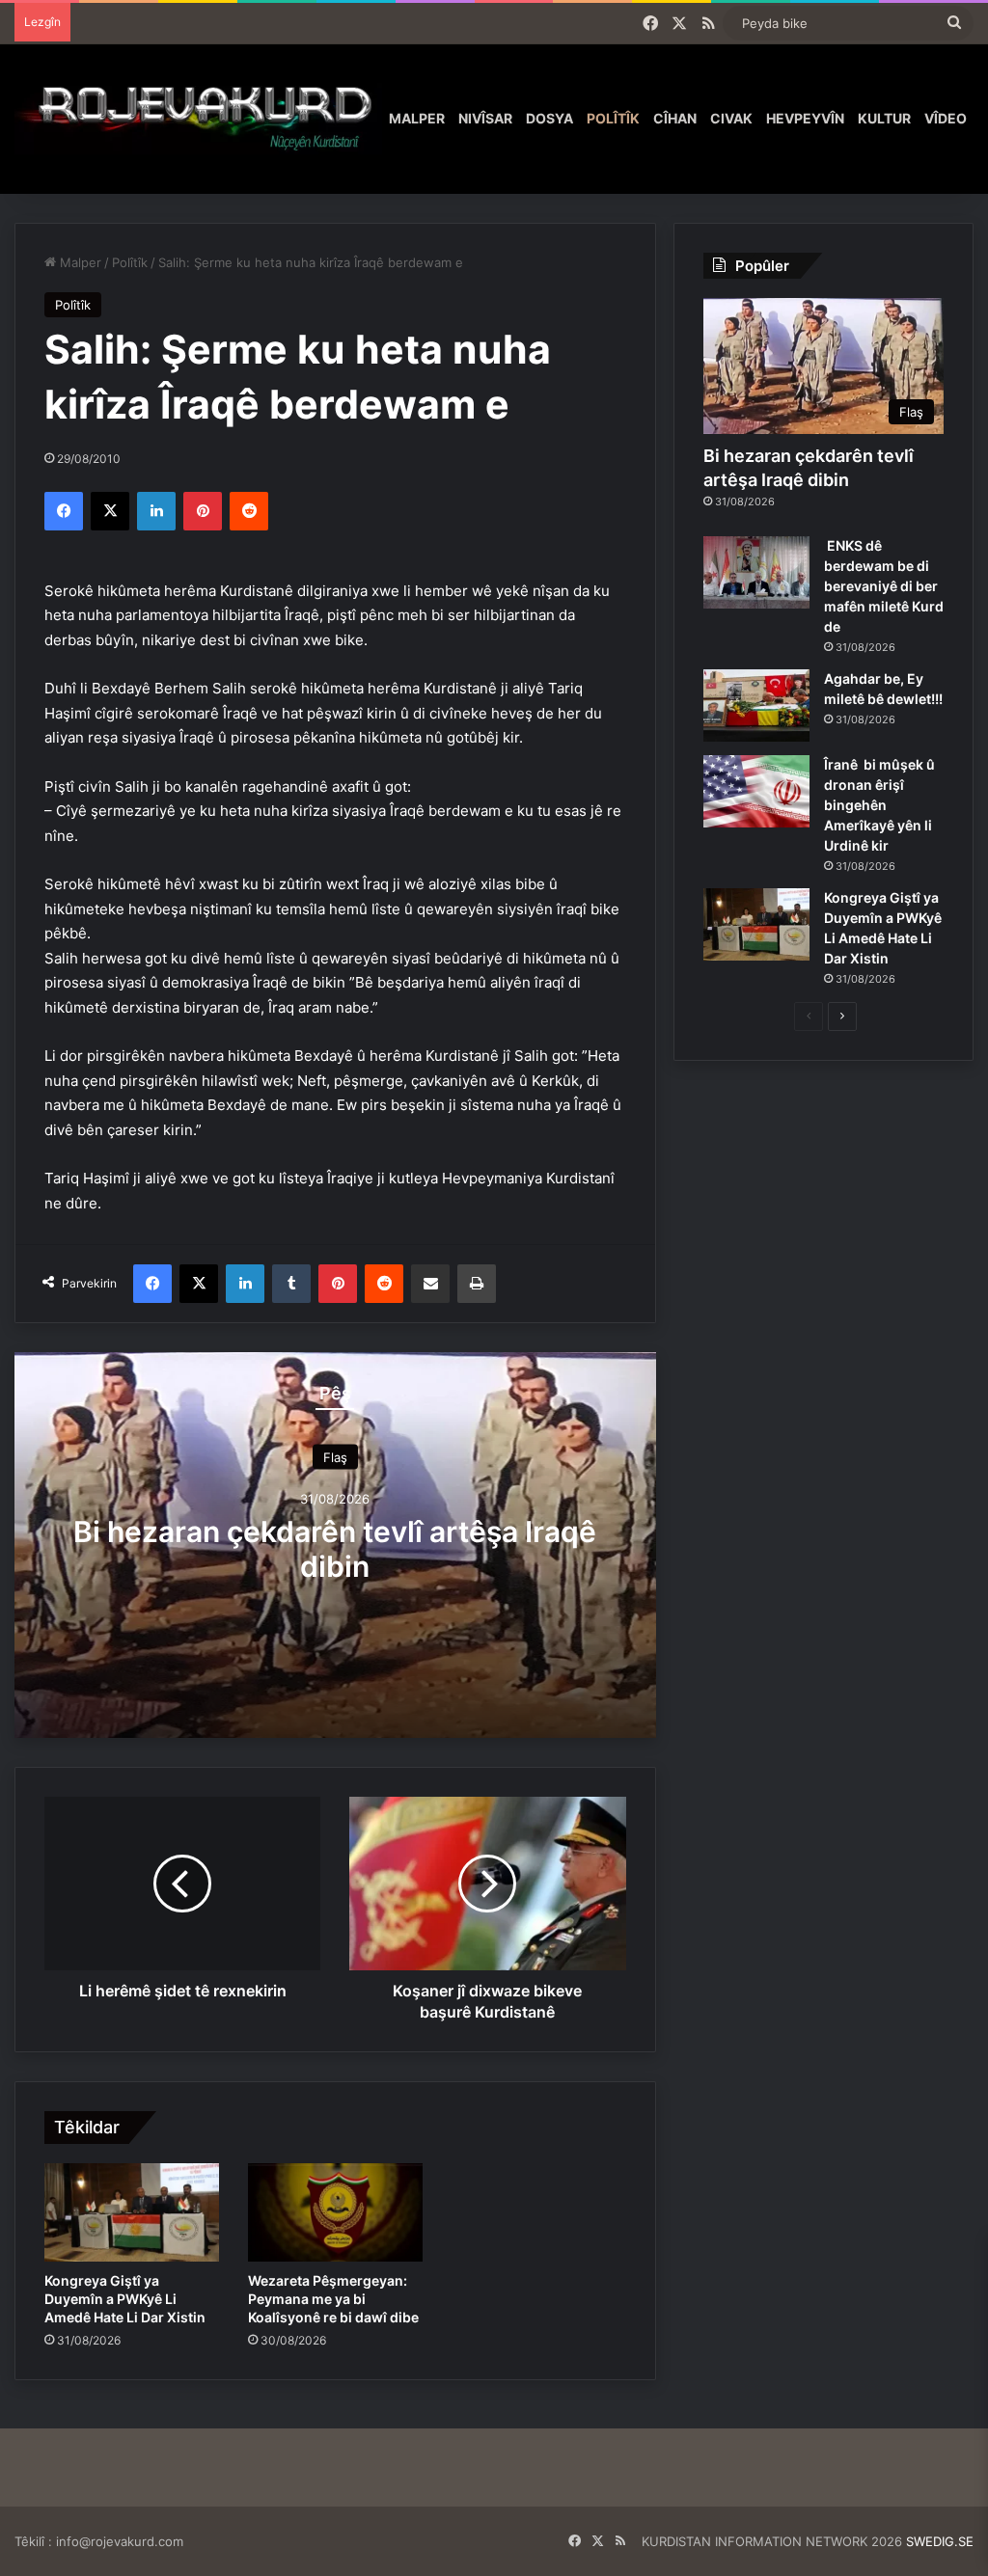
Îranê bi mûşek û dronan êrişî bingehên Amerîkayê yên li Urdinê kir (879, 805)
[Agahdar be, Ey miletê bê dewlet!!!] (756, 705)
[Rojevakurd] (198, 119)
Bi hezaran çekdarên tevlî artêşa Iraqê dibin (335, 1548)
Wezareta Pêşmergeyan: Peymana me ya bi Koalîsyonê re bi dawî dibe (333, 2299)
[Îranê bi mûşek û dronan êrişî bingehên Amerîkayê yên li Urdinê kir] (756, 791)
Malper (417, 118)
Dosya (549, 118)
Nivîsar (485, 118)
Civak (731, 118)
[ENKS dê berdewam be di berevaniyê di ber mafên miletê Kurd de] (756, 572)
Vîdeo (946, 118)
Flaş (335, 1456)
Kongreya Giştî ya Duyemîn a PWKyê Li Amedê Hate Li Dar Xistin (125, 2299)
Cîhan (675, 118)
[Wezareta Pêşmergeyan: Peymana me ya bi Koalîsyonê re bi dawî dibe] (335, 2212)
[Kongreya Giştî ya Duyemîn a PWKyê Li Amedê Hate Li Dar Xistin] (132, 2212)
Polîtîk (613, 118)
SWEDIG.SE (940, 2541)
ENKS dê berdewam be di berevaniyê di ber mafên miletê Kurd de (884, 586)
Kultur (884, 118)
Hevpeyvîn (805, 118)
